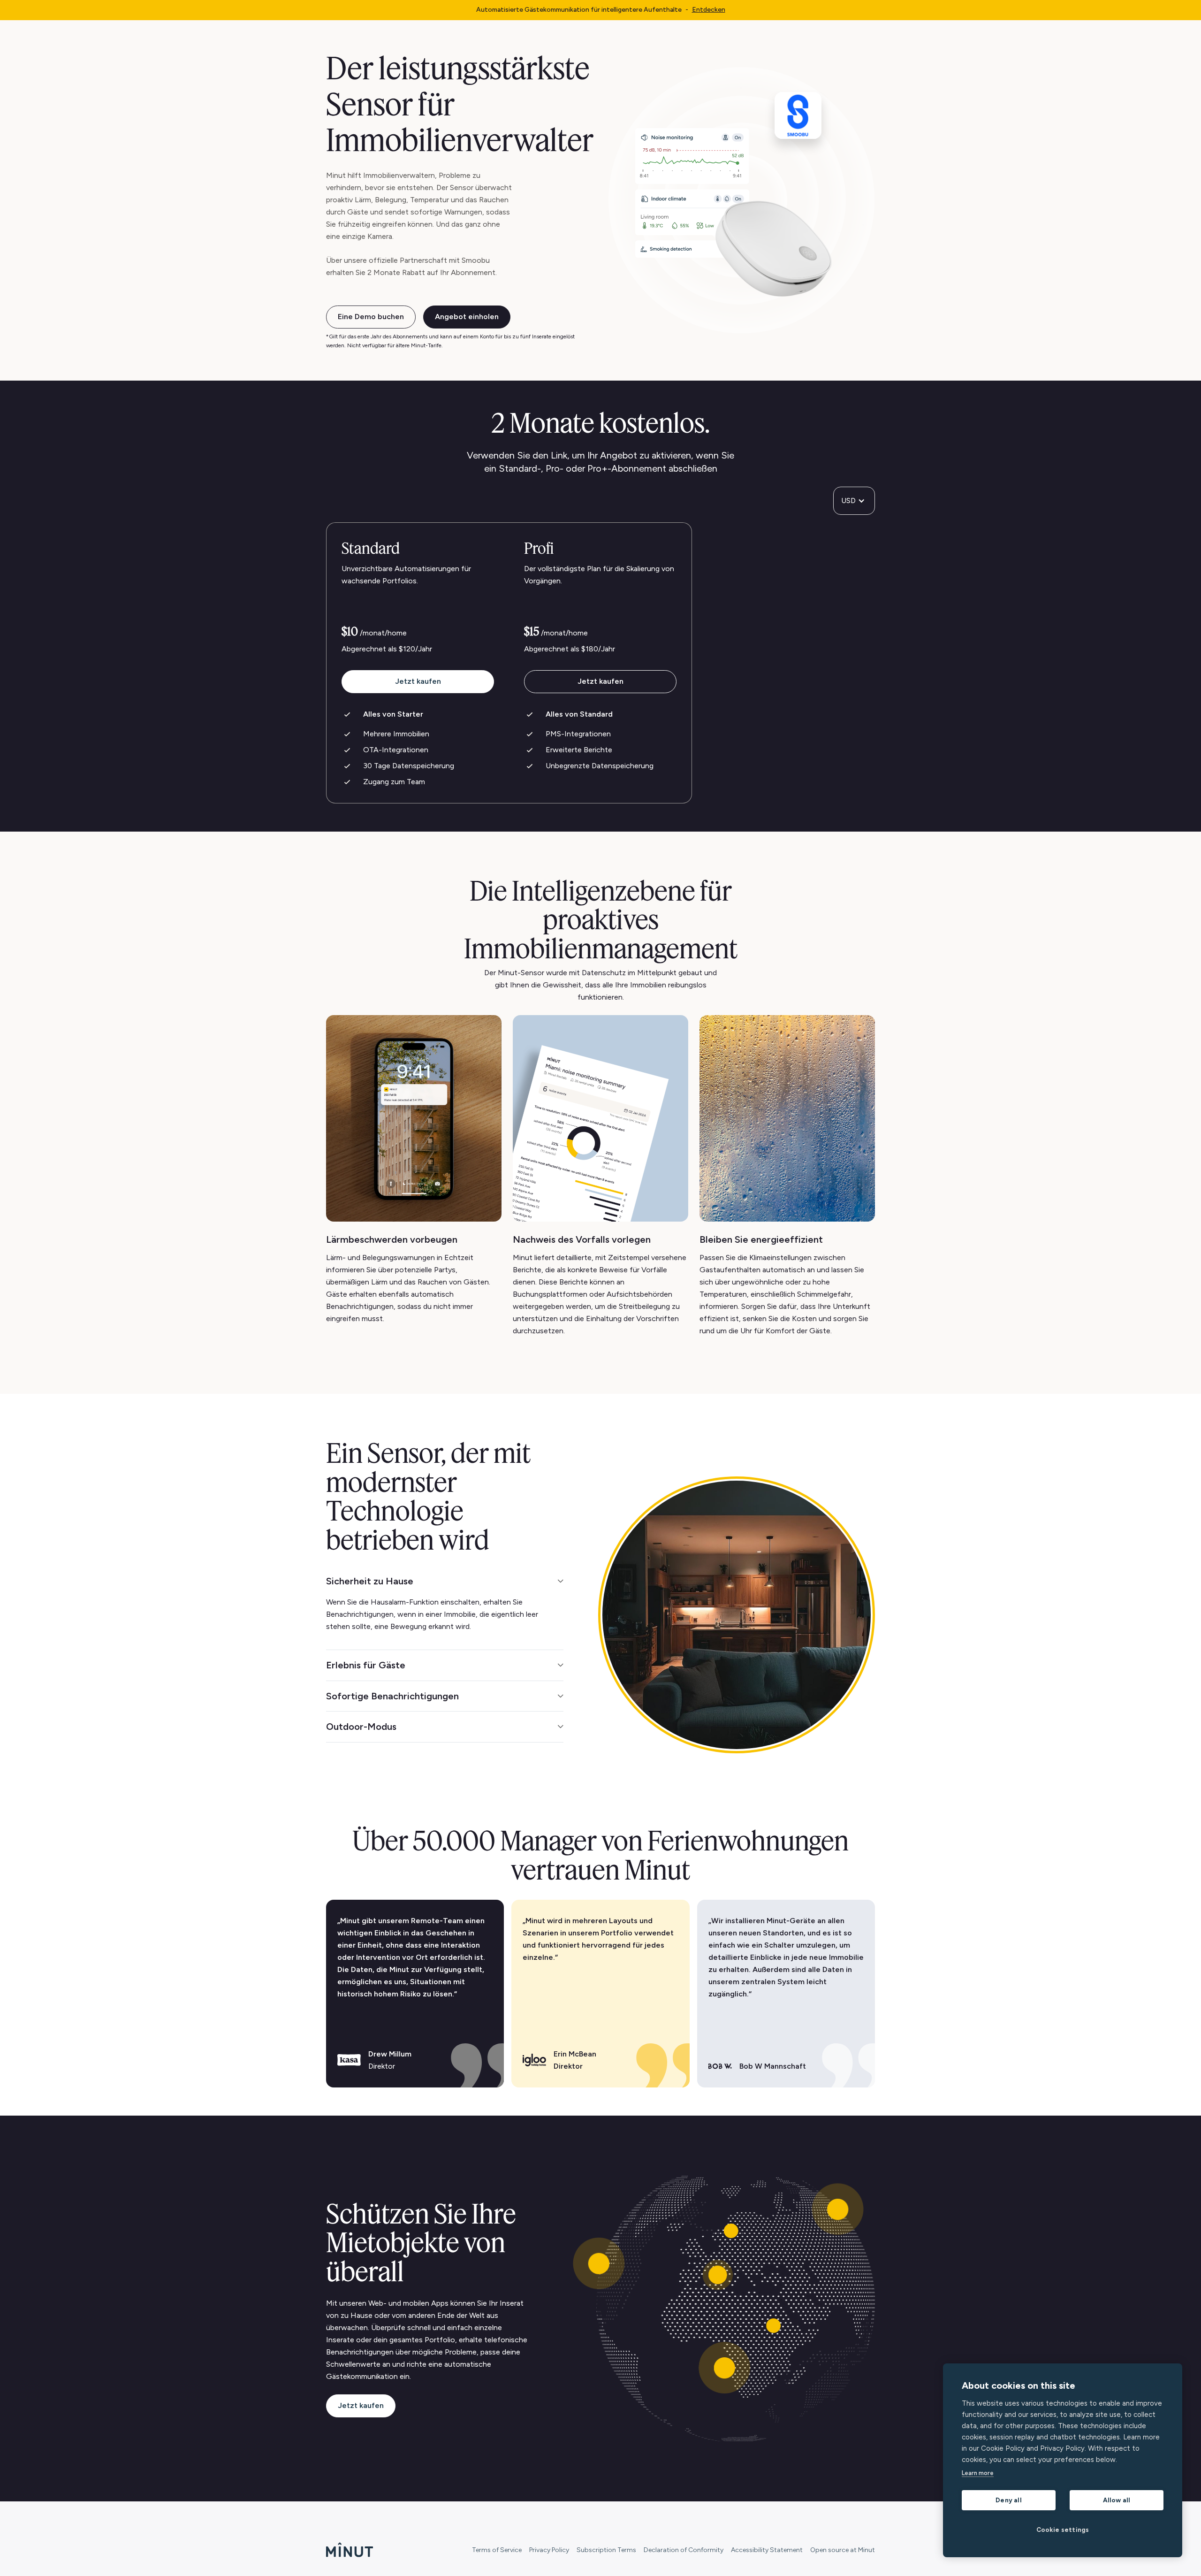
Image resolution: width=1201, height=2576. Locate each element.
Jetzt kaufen (418, 681)
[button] (854, 501)
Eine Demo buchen (371, 317)
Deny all (1009, 2500)
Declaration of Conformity (684, 2550)
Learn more (978, 2473)
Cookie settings (1063, 2530)
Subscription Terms (606, 2550)
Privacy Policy (549, 2550)
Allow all (1117, 2500)
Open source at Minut (843, 2550)
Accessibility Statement (767, 2550)
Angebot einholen (467, 317)
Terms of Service (497, 2550)
